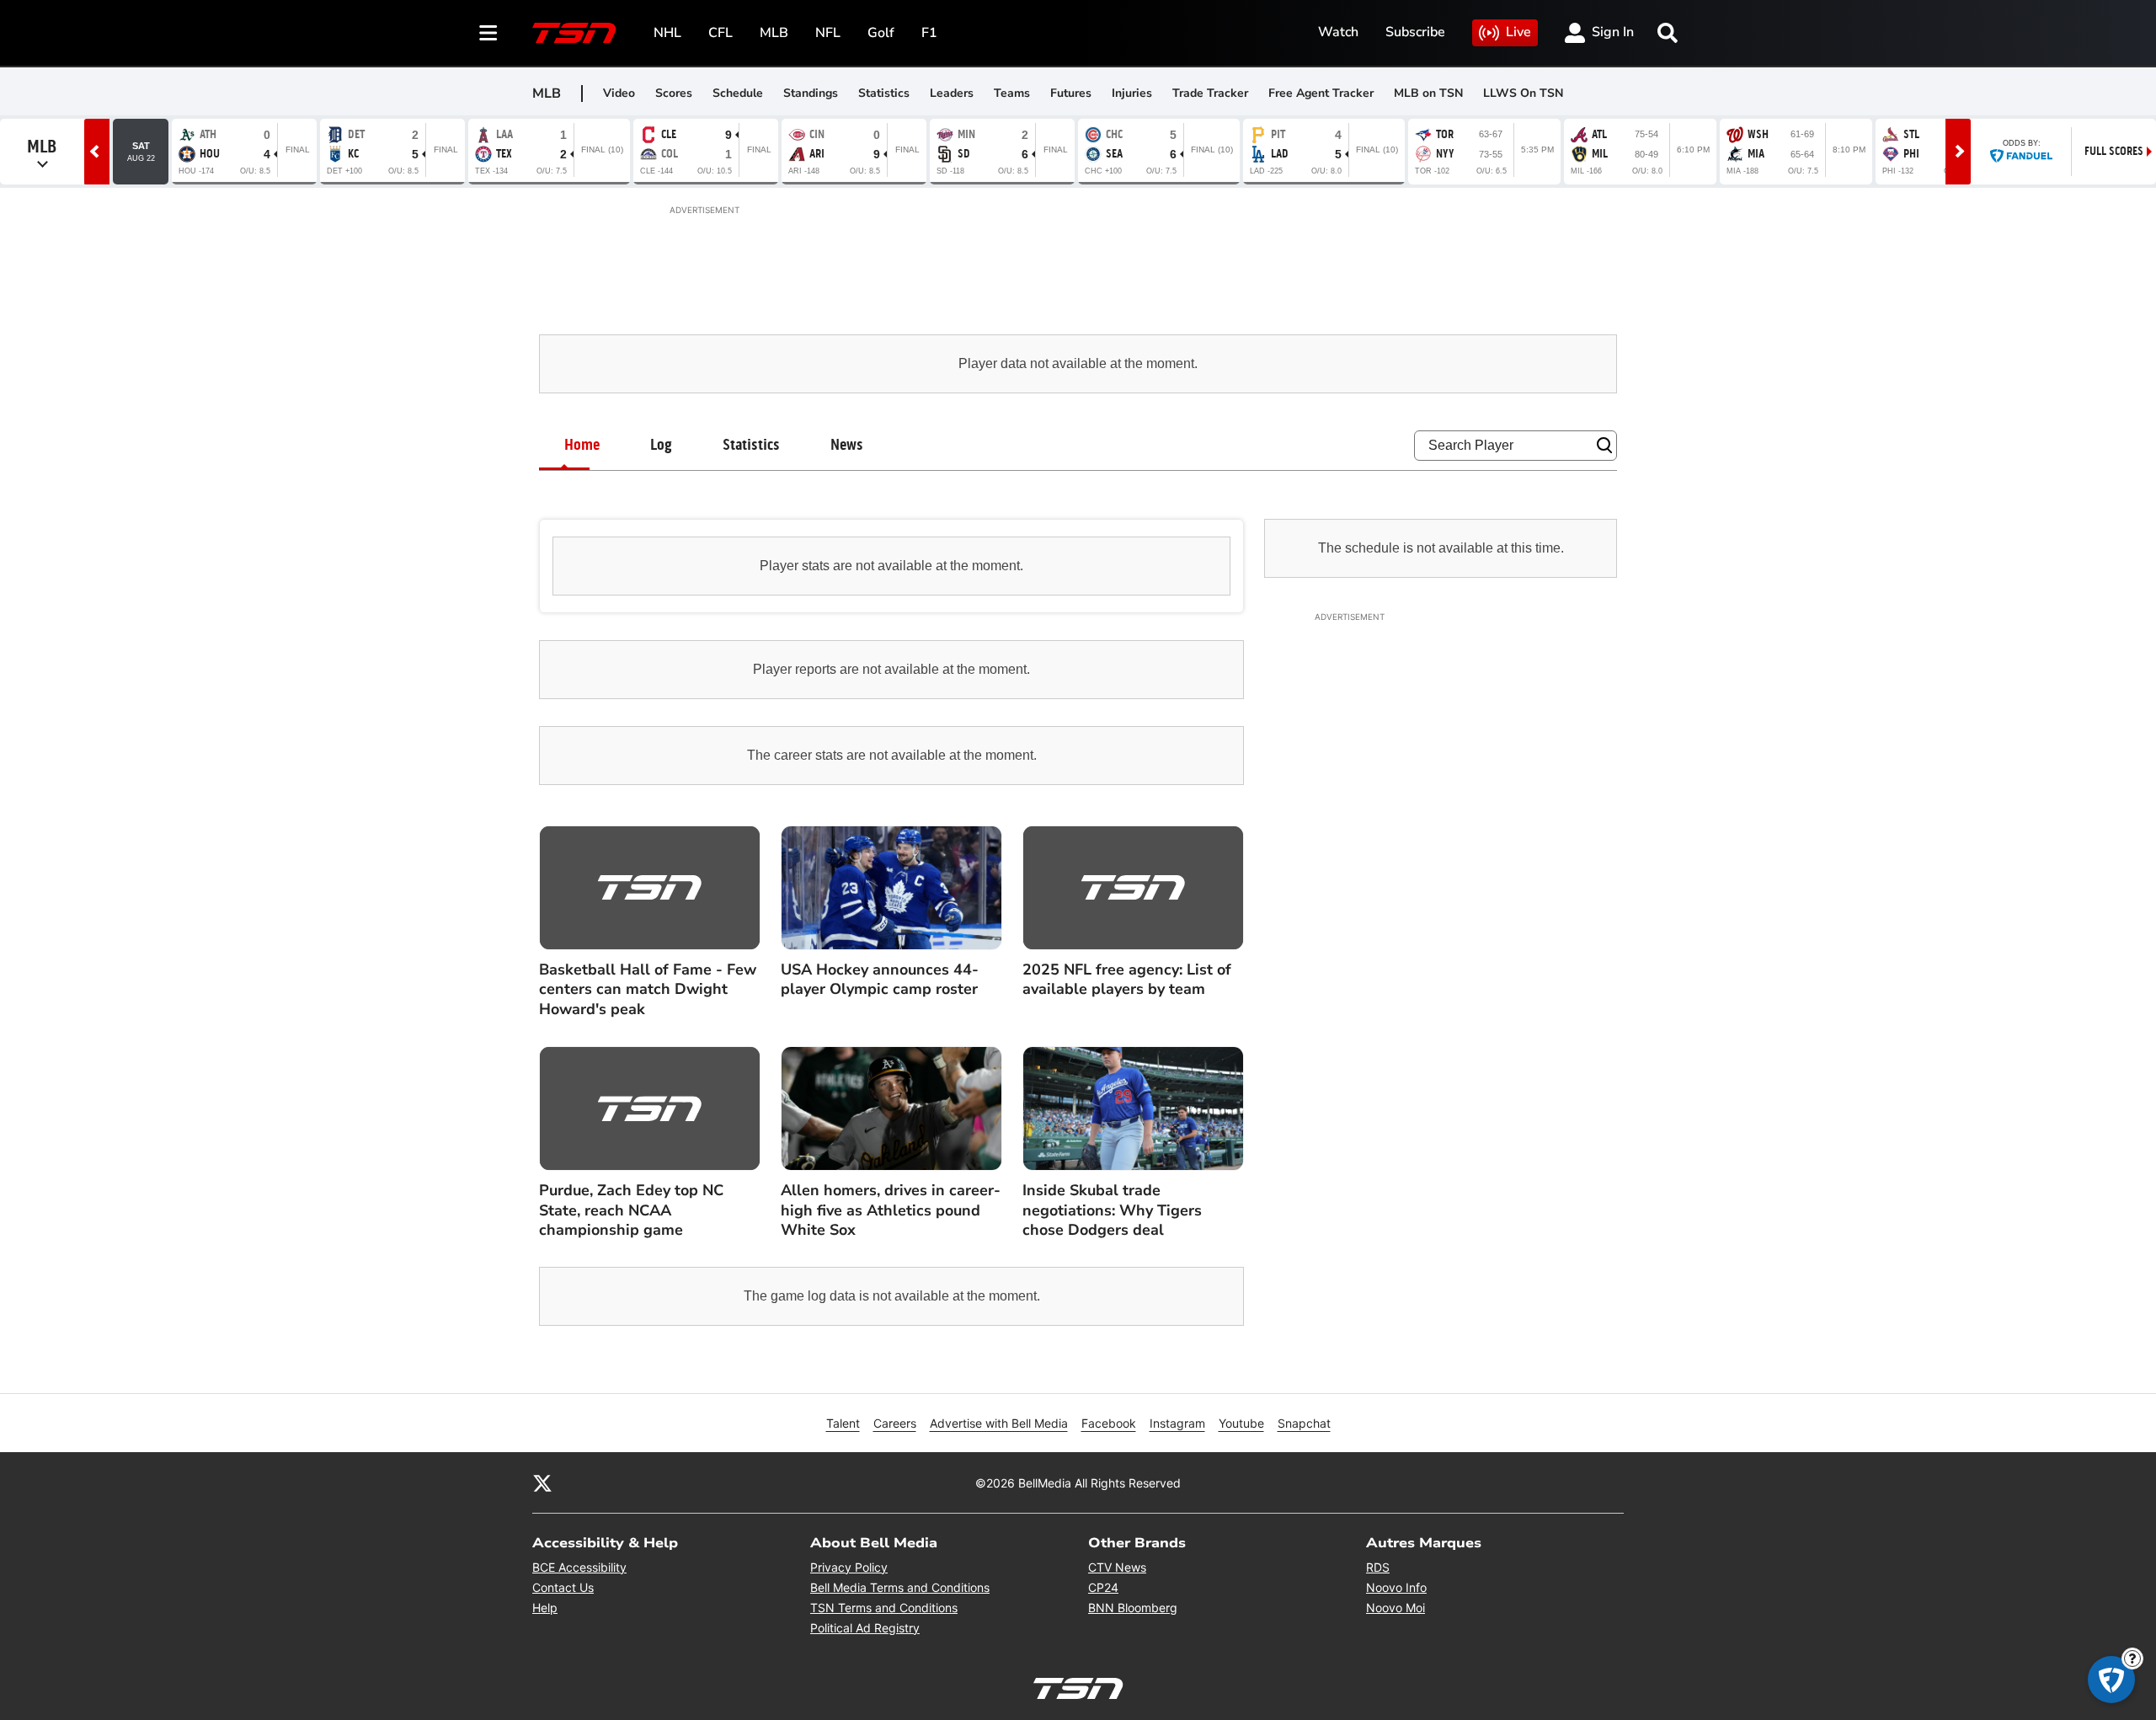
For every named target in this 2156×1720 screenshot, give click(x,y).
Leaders (952, 93)
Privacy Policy (849, 1567)
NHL (667, 33)
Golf (881, 33)
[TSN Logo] (574, 33)
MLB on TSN (1428, 93)
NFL (828, 33)
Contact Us (563, 1587)
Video (619, 93)
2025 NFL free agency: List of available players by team (1127, 980)
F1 (929, 33)
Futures (1071, 93)
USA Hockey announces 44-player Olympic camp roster (880, 980)
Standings (811, 93)
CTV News (1117, 1567)
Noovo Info (1396, 1587)
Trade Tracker (1210, 93)
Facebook (1109, 1423)
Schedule (738, 93)
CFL (720, 33)
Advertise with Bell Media (999, 1423)
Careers (895, 1423)
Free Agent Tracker (1321, 93)
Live (1518, 32)
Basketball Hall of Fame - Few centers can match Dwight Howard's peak (648, 990)
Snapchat (1304, 1423)
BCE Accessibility (579, 1567)
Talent (843, 1423)
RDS (1378, 1567)
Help (545, 1608)
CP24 (1103, 1587)
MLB (774, 33)
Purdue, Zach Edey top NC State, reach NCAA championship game (631, 1210)
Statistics (884, 93)
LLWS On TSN (1523, 93)
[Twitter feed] (542, 1482)
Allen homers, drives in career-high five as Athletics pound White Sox (891, 1210)
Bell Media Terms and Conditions (900, 1587)
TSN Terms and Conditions (884, 1608)
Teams (1012, 93)
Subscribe (1415, 32)
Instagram (1177, 1423)
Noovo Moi (1396, 1608)
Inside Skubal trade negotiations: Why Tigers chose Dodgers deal (1112, 1210)
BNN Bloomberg (1133, 1608)
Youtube (1241, 1423)
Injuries (1132, 93)
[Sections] (488, 33)
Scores (674, 93)
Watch (1338, 32)
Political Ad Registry (865, 1628)
